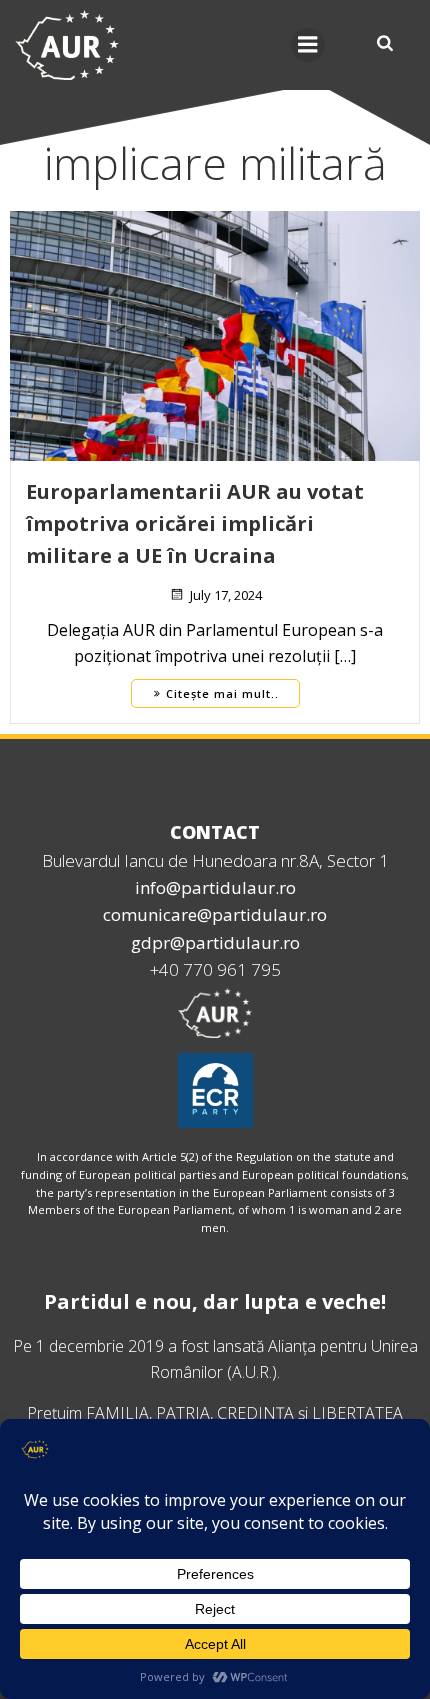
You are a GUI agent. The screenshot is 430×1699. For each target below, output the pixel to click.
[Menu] (308, 45)
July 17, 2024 (226, 595)
